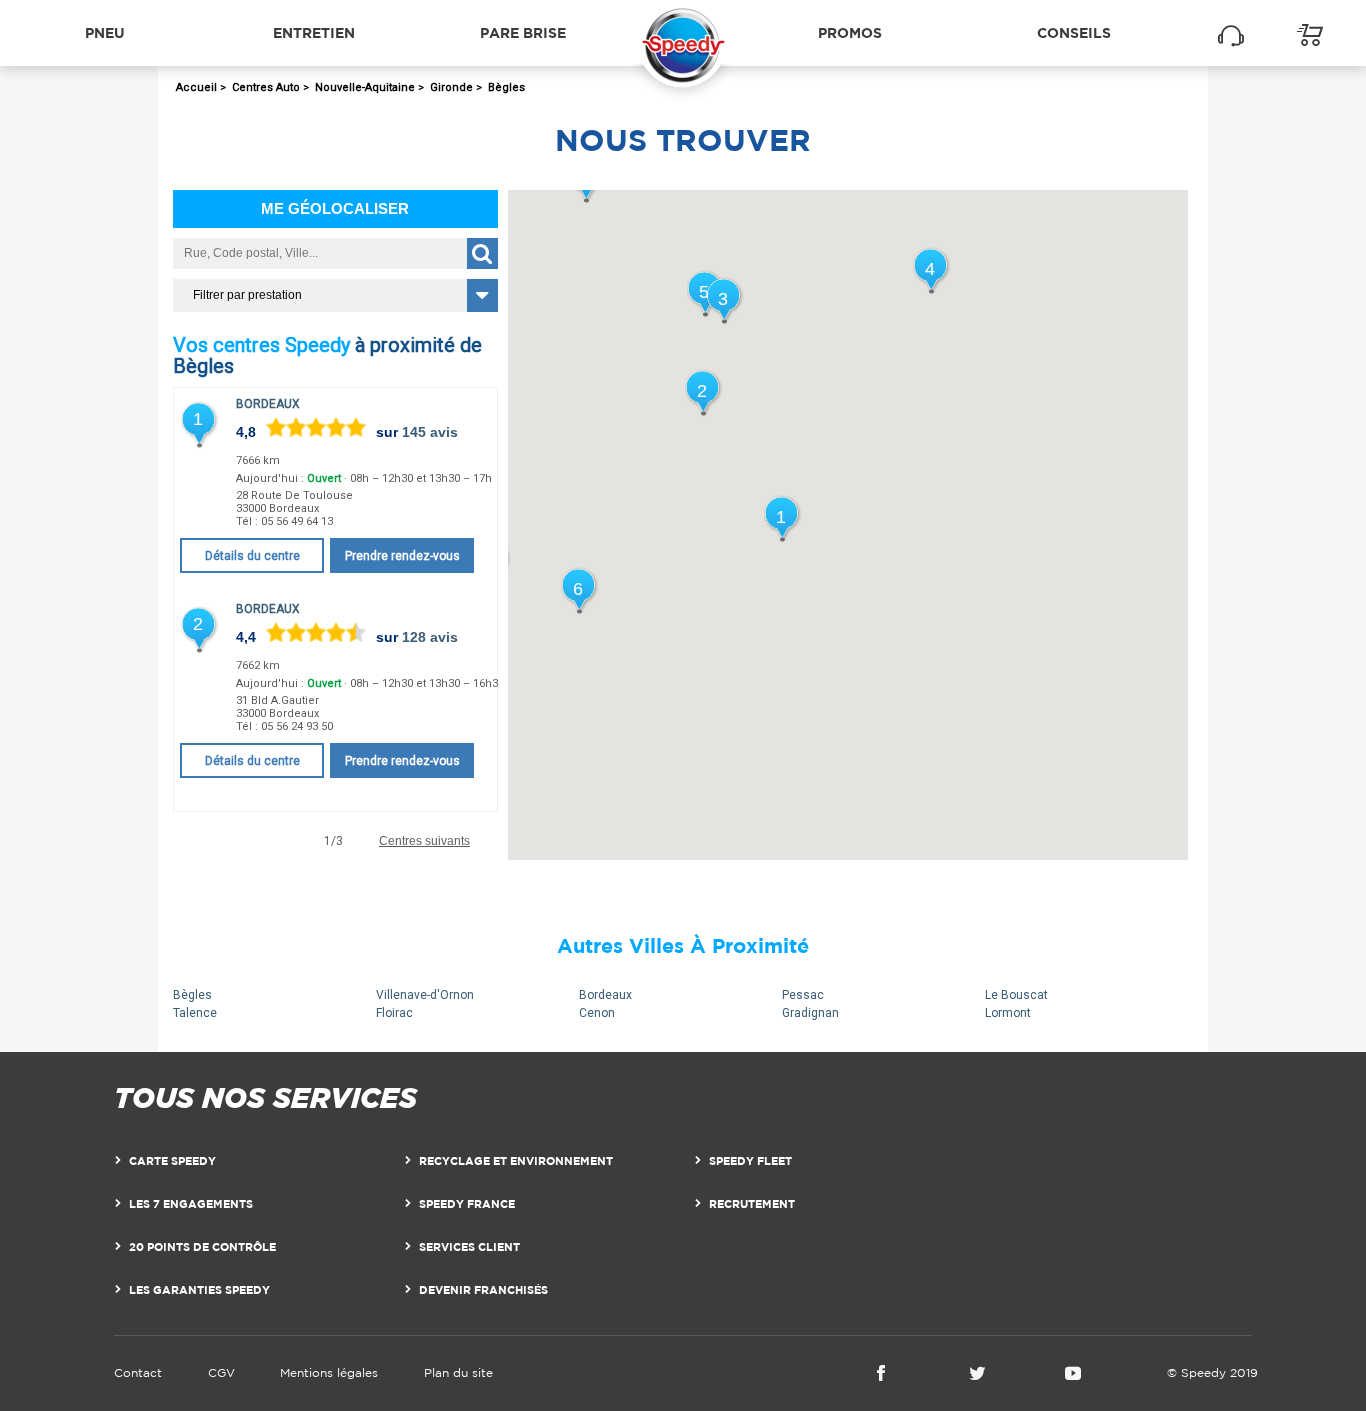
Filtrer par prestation (247, 295)
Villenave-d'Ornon (425, 995)
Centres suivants (424, 841)
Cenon (597, 1013)
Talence (195, 1013)
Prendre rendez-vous (402, 556)
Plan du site (458, 1372)
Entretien (314, 32)
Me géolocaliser (335, 208)
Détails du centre (252, 556)
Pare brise (523, 32)
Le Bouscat (1016, 995)
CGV (221, 1372)
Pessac (803, 995)
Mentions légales (329, 1372)
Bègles (192, 995)
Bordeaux (268, 404)
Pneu (105, 32)
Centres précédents (233, 841)
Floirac (394, 1013)
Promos (850, 32)
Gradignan (810, 1013)
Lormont (1008, 1013)
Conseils (1074, 32)
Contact (138, 1372)
